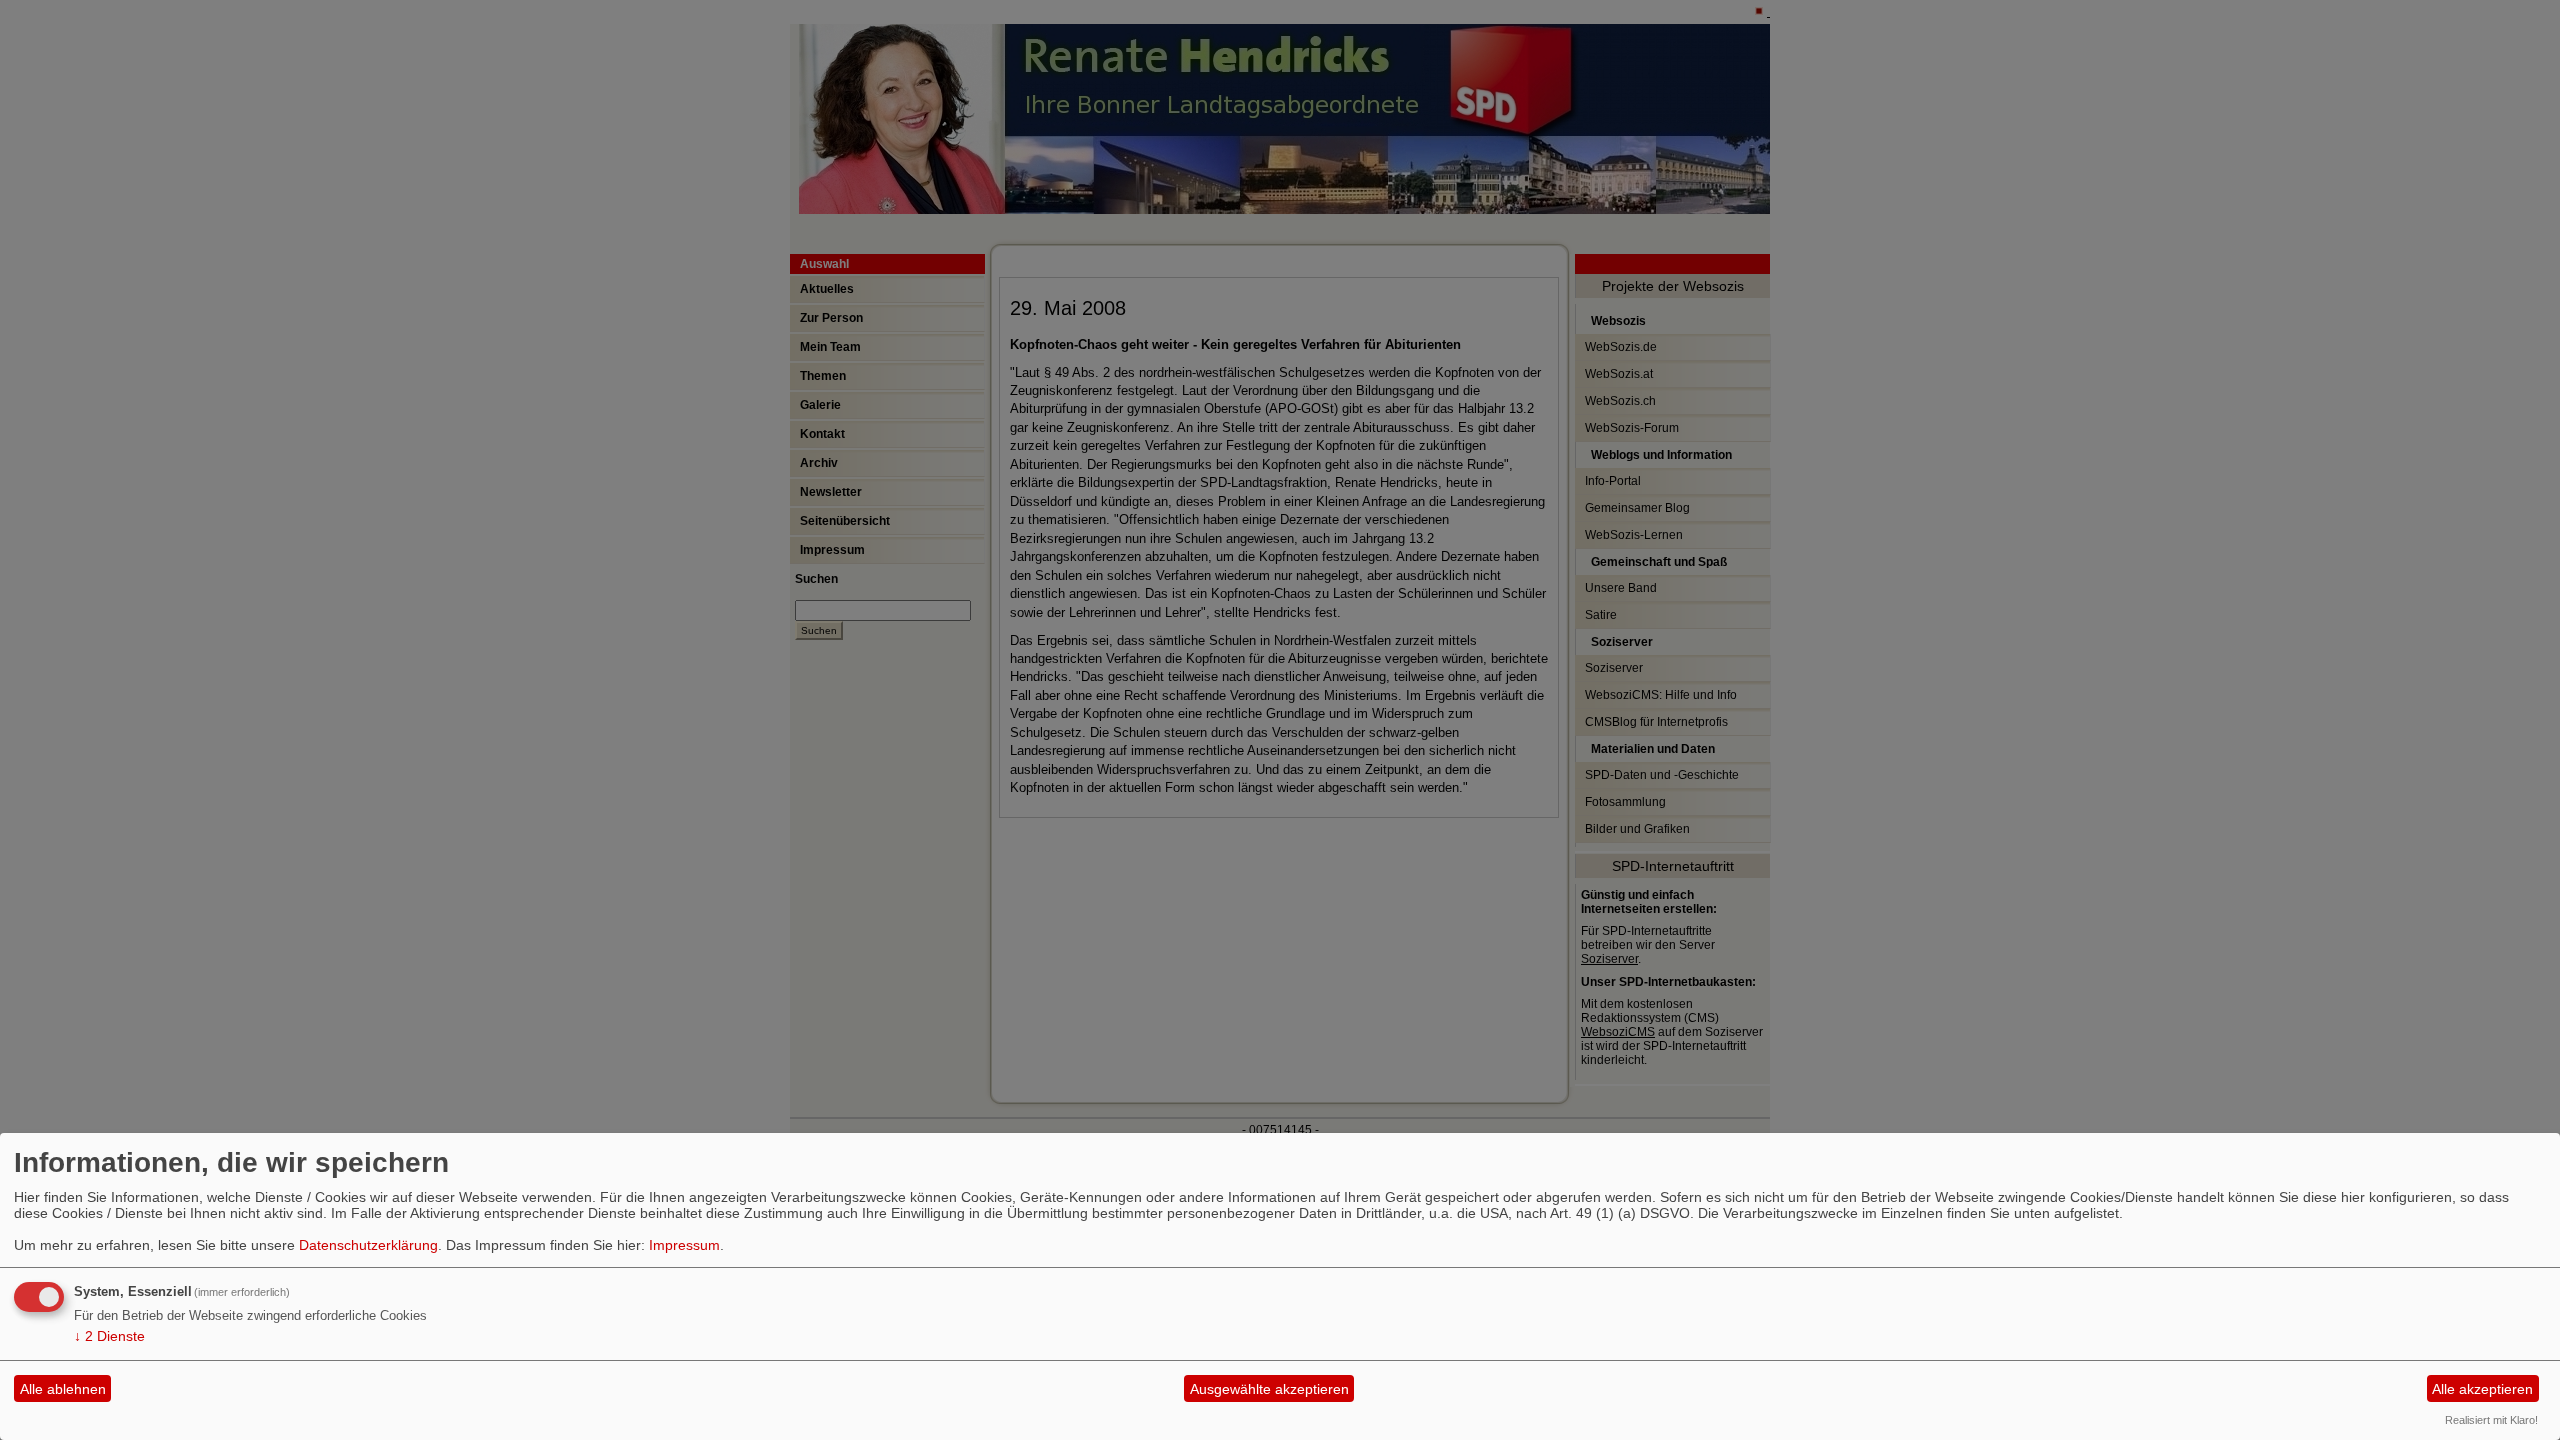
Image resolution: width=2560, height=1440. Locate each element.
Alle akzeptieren (2482, 1389)
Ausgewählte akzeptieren (1269, 1389)
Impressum (684, 1245)
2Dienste (109, 1336)
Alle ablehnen (63, 1389)
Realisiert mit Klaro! (2491, 1420)
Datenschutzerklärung (368, 1245)
